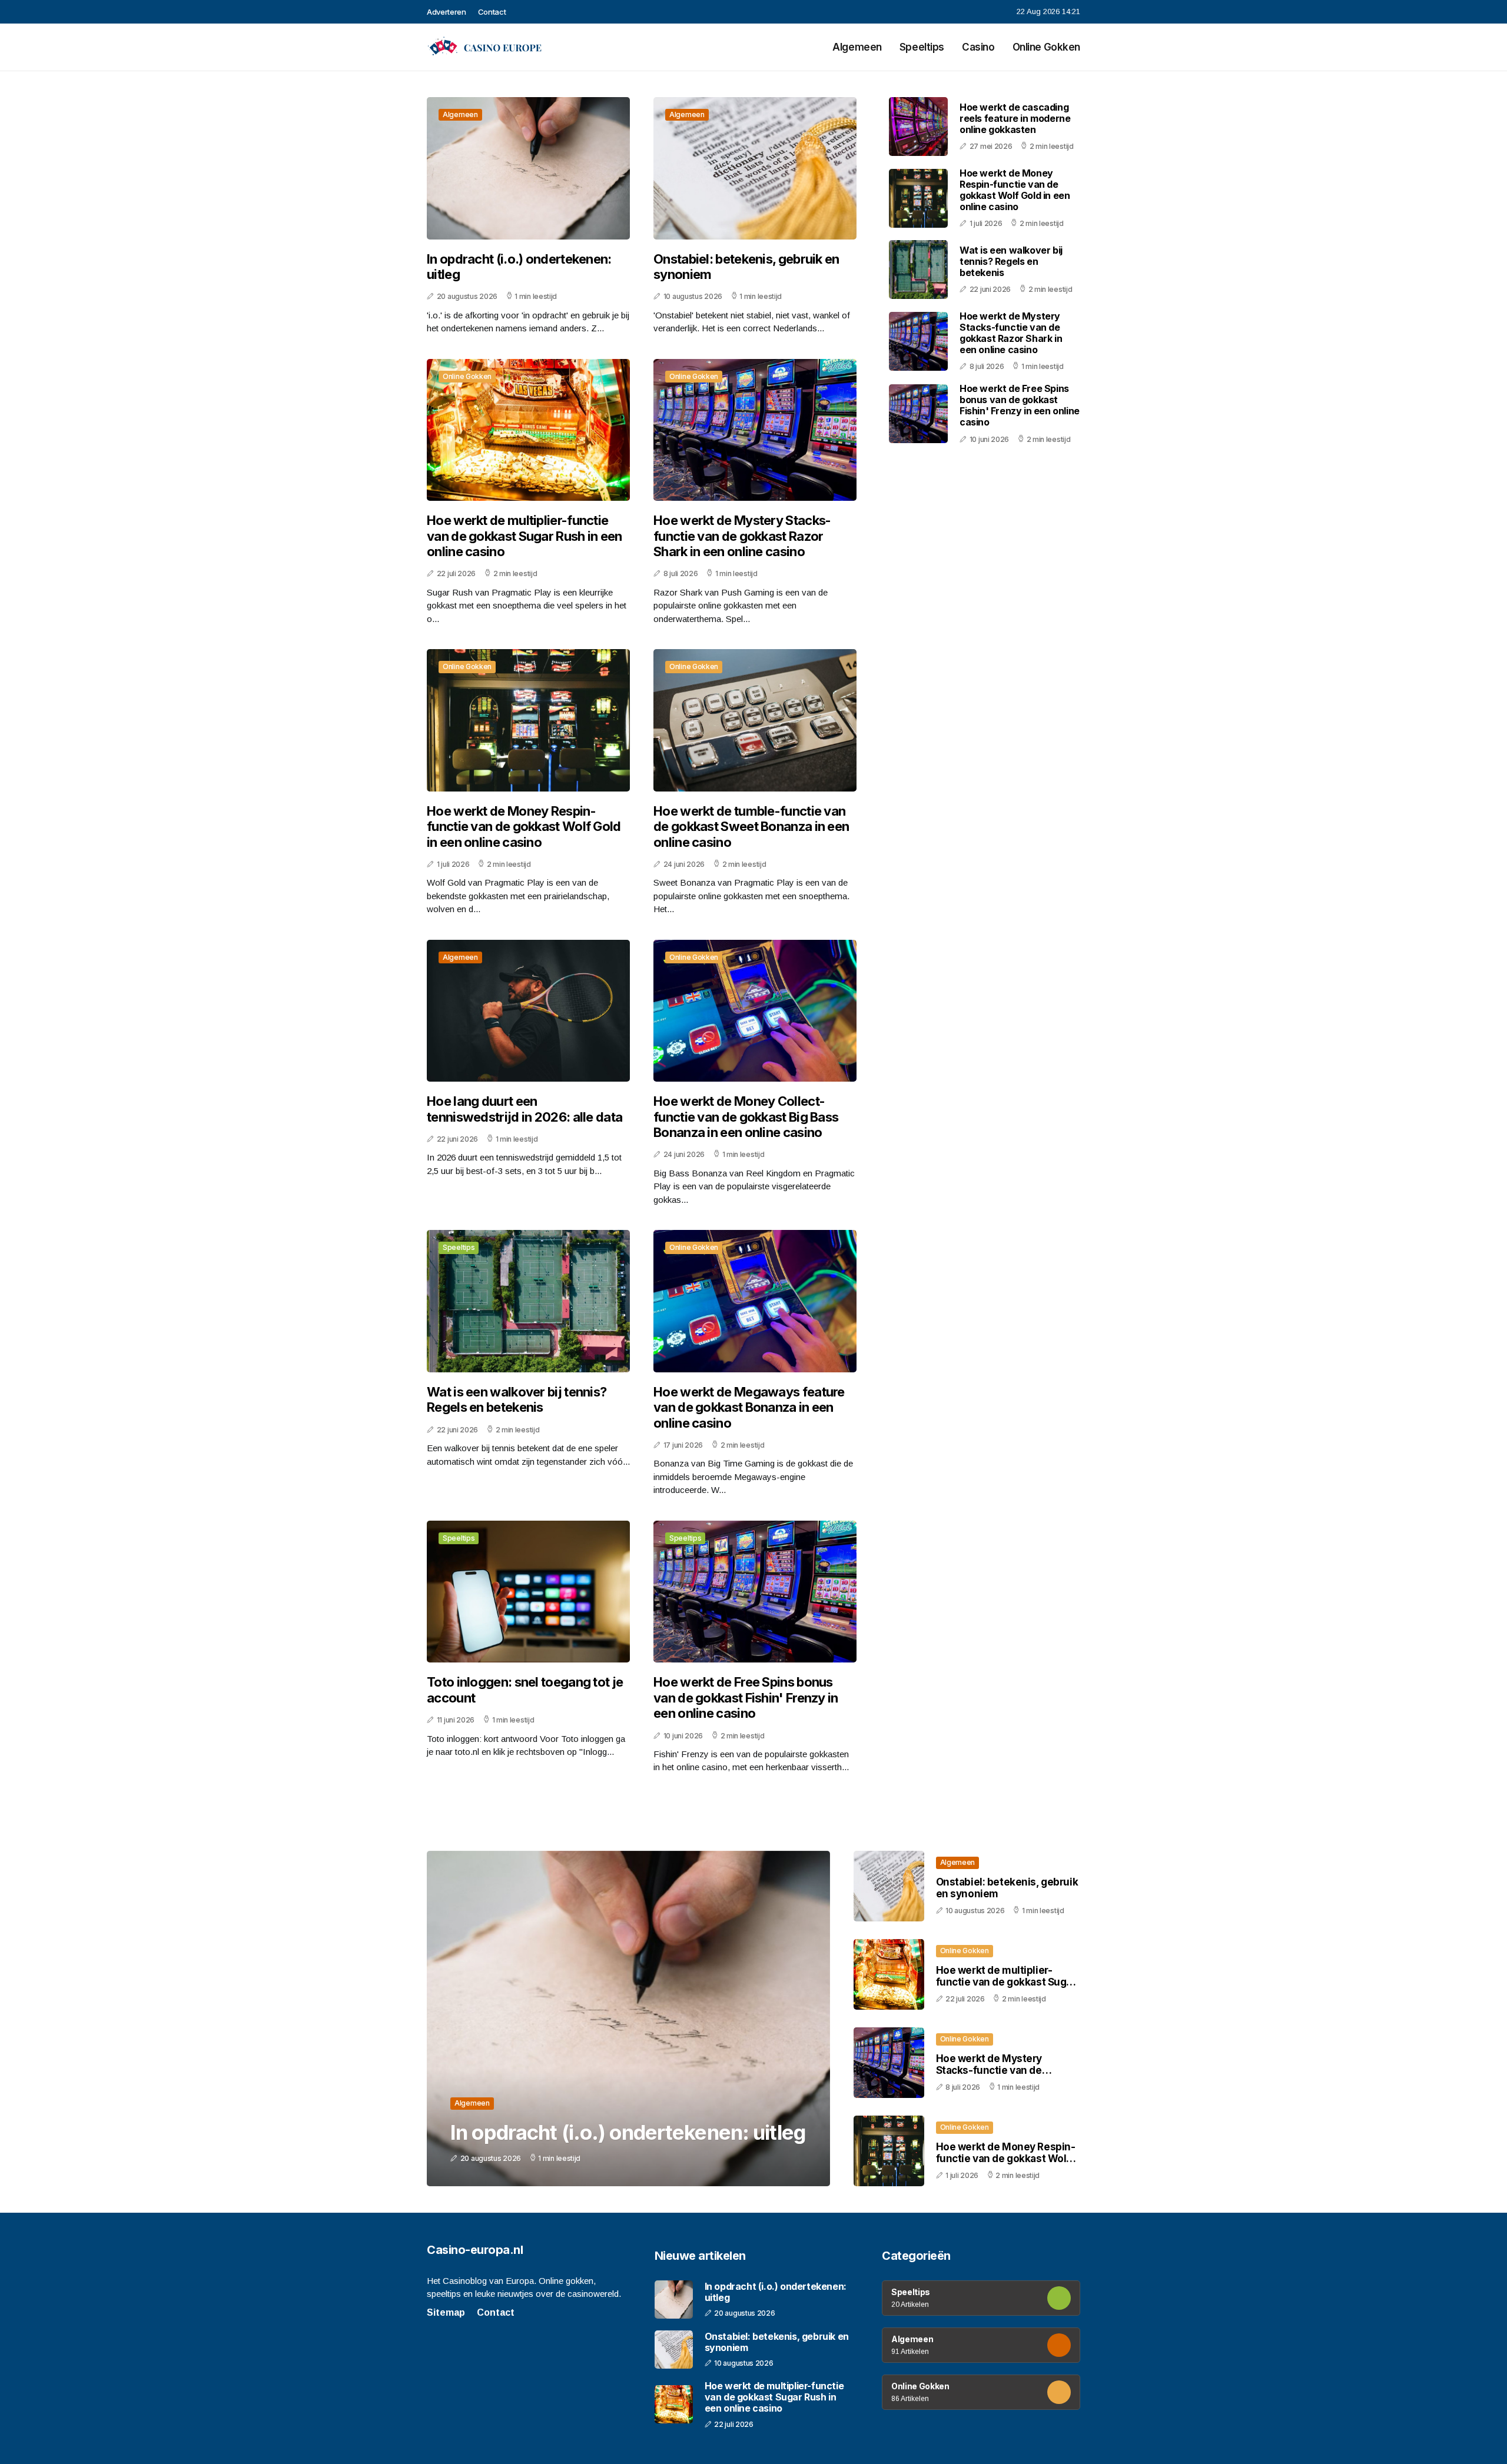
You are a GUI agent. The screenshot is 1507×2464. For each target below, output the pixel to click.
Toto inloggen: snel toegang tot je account (525, 1690)
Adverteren (447, 12)
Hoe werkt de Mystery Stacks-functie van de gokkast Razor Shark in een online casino (742, 536)
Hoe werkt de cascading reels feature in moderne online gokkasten (1015, 118)
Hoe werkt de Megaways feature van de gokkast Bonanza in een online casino (749, 1407)
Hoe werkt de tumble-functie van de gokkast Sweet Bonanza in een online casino (751, 827)
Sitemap (446, 2312)
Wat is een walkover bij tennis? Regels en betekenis (517, 1399)
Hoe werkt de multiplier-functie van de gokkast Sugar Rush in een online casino (525, 536)
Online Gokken (1046, 47)
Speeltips (922, 47)
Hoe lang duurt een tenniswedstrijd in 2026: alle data (525, 1109)
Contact (492, 12)
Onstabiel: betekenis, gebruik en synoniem (746, 267)
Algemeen (857, 47)
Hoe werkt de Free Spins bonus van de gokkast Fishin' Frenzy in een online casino (746, 1697)
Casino (978, 47)
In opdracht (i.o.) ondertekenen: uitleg (519, 267)
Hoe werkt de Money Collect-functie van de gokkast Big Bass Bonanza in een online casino (746, 1117)
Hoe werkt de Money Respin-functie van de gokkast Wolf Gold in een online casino (524, 827)
